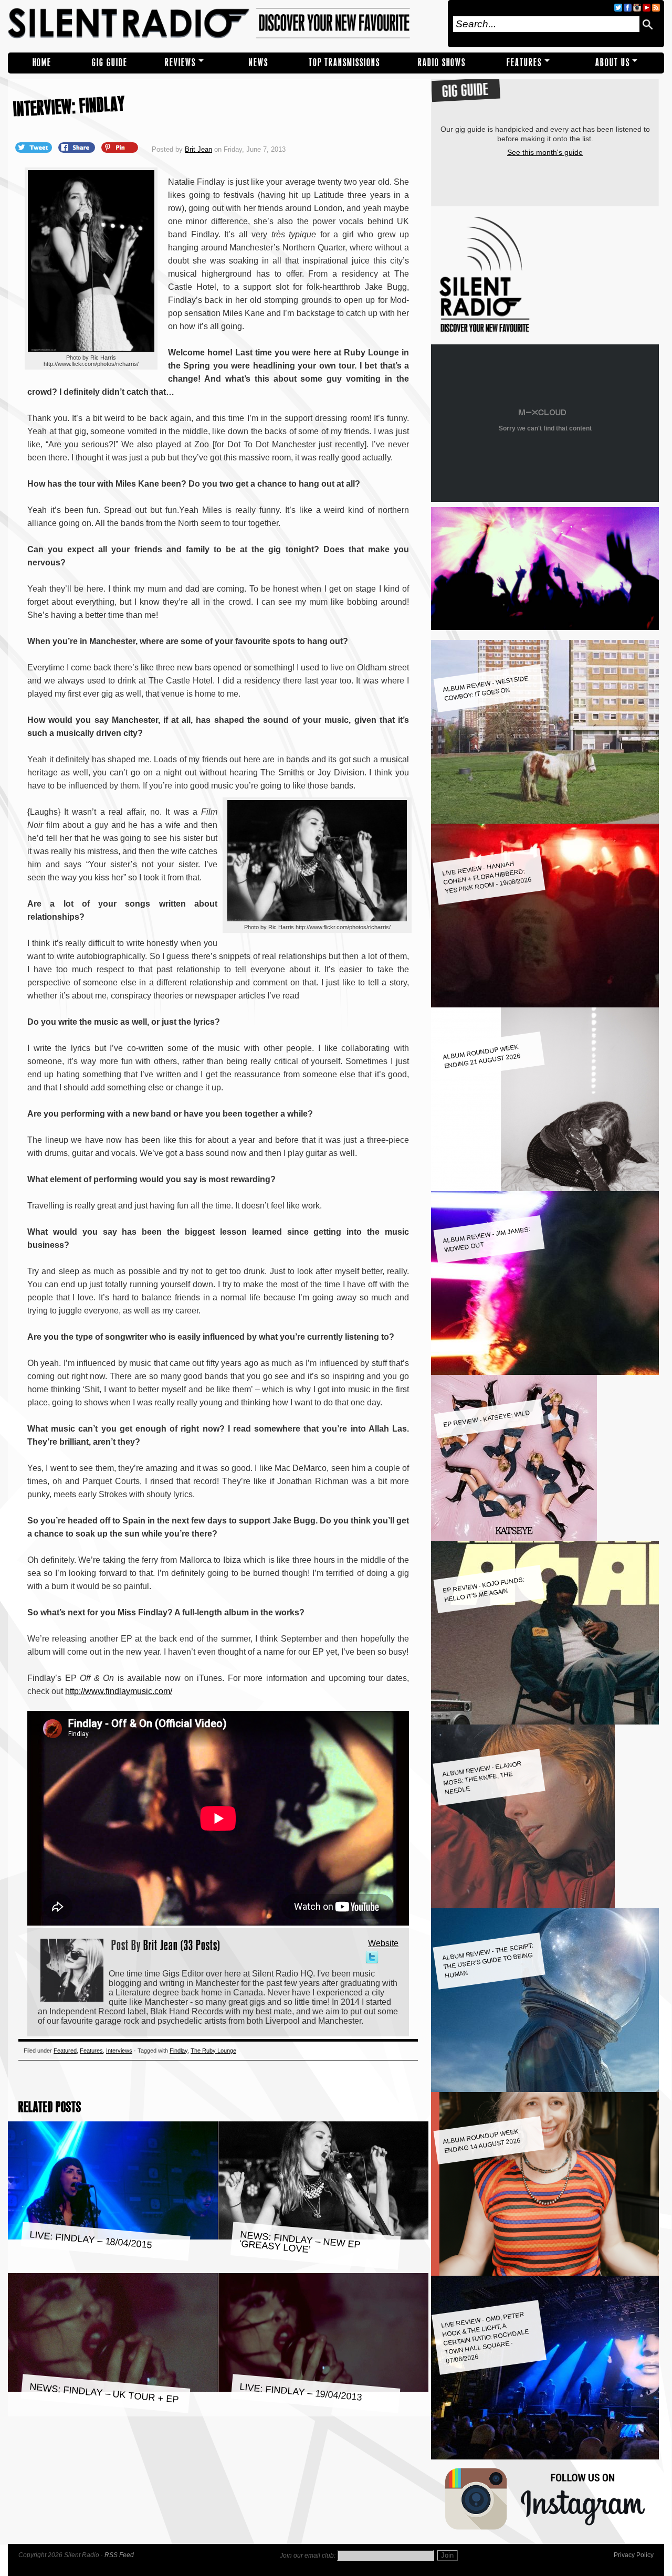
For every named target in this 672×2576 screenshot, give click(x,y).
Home (42, 63)
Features (524, 63)
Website (383, 1943)
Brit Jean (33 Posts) (182, 1945)
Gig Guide (110, 63)
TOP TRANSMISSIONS (344, 63)
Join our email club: (308, 2556)
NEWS (259, 63)
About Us (613, 63)
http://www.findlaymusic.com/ (119, 1691)
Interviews (119, 2051)
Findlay (178, 2051)
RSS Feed (119, 2555)
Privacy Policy (634, 2555)
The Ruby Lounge (213, 2051)
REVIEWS (180, 63)
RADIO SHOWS (442, 63)
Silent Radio (224, 24)
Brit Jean (198, 149)
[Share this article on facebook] (78, 147)
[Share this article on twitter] (35, 147)
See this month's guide (545, 152)
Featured (65, 2051)
